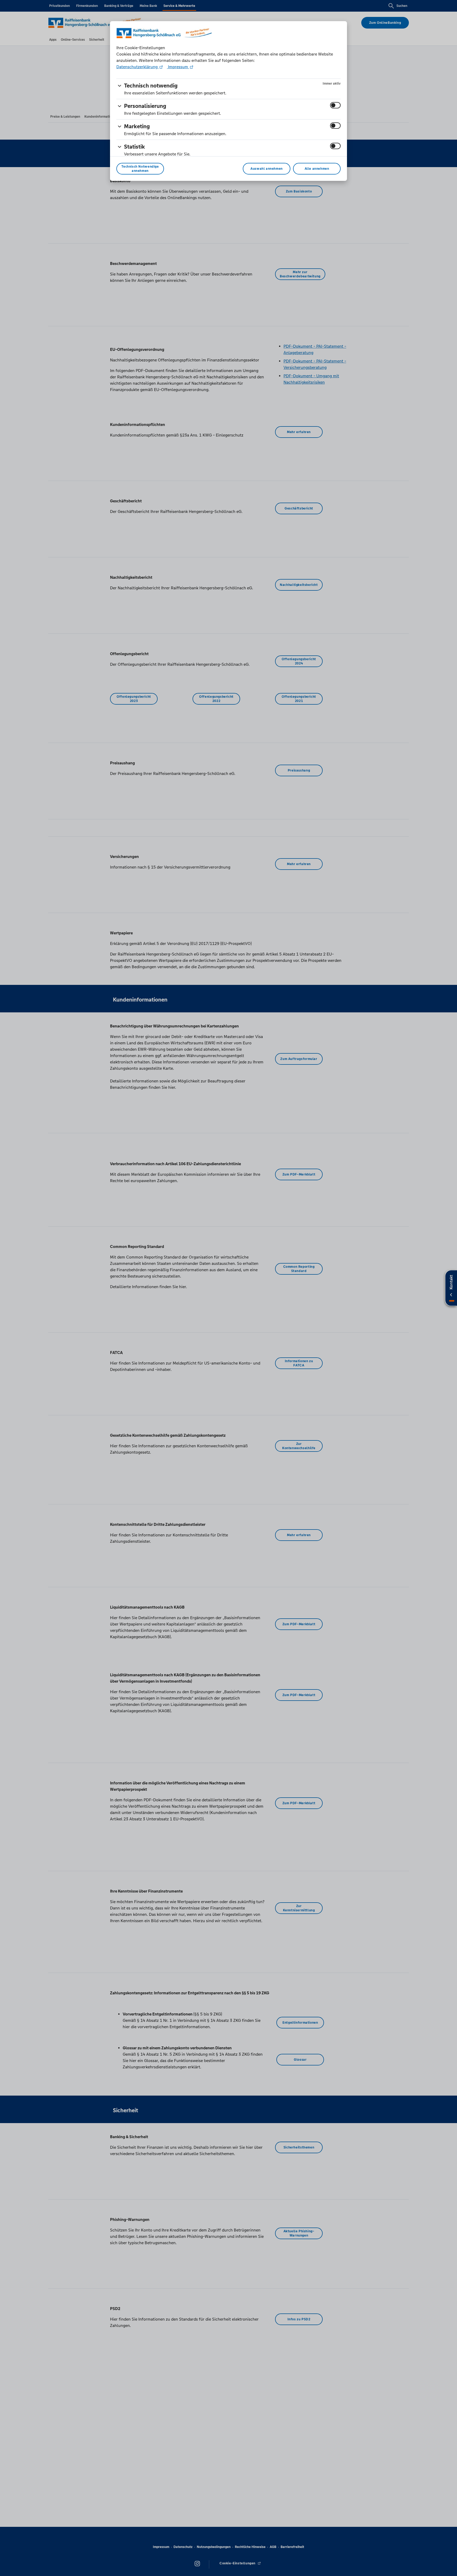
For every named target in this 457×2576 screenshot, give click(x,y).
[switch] (335, 105)
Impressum (178, 67)
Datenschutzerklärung (138, 67)
